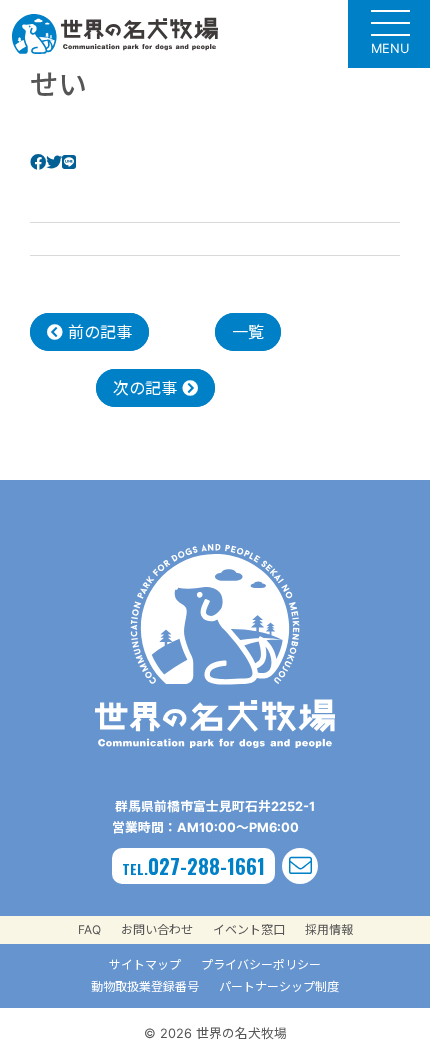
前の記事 (97, 332)
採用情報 (329, 929)
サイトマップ (145, 964)
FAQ (89, 929)
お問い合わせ (157, 929)
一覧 (248, 332)
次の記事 (147, 388)
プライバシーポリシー (261, 964)
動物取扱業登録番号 (145, 986)
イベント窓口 (249, 929)
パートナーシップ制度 (279, 986)
